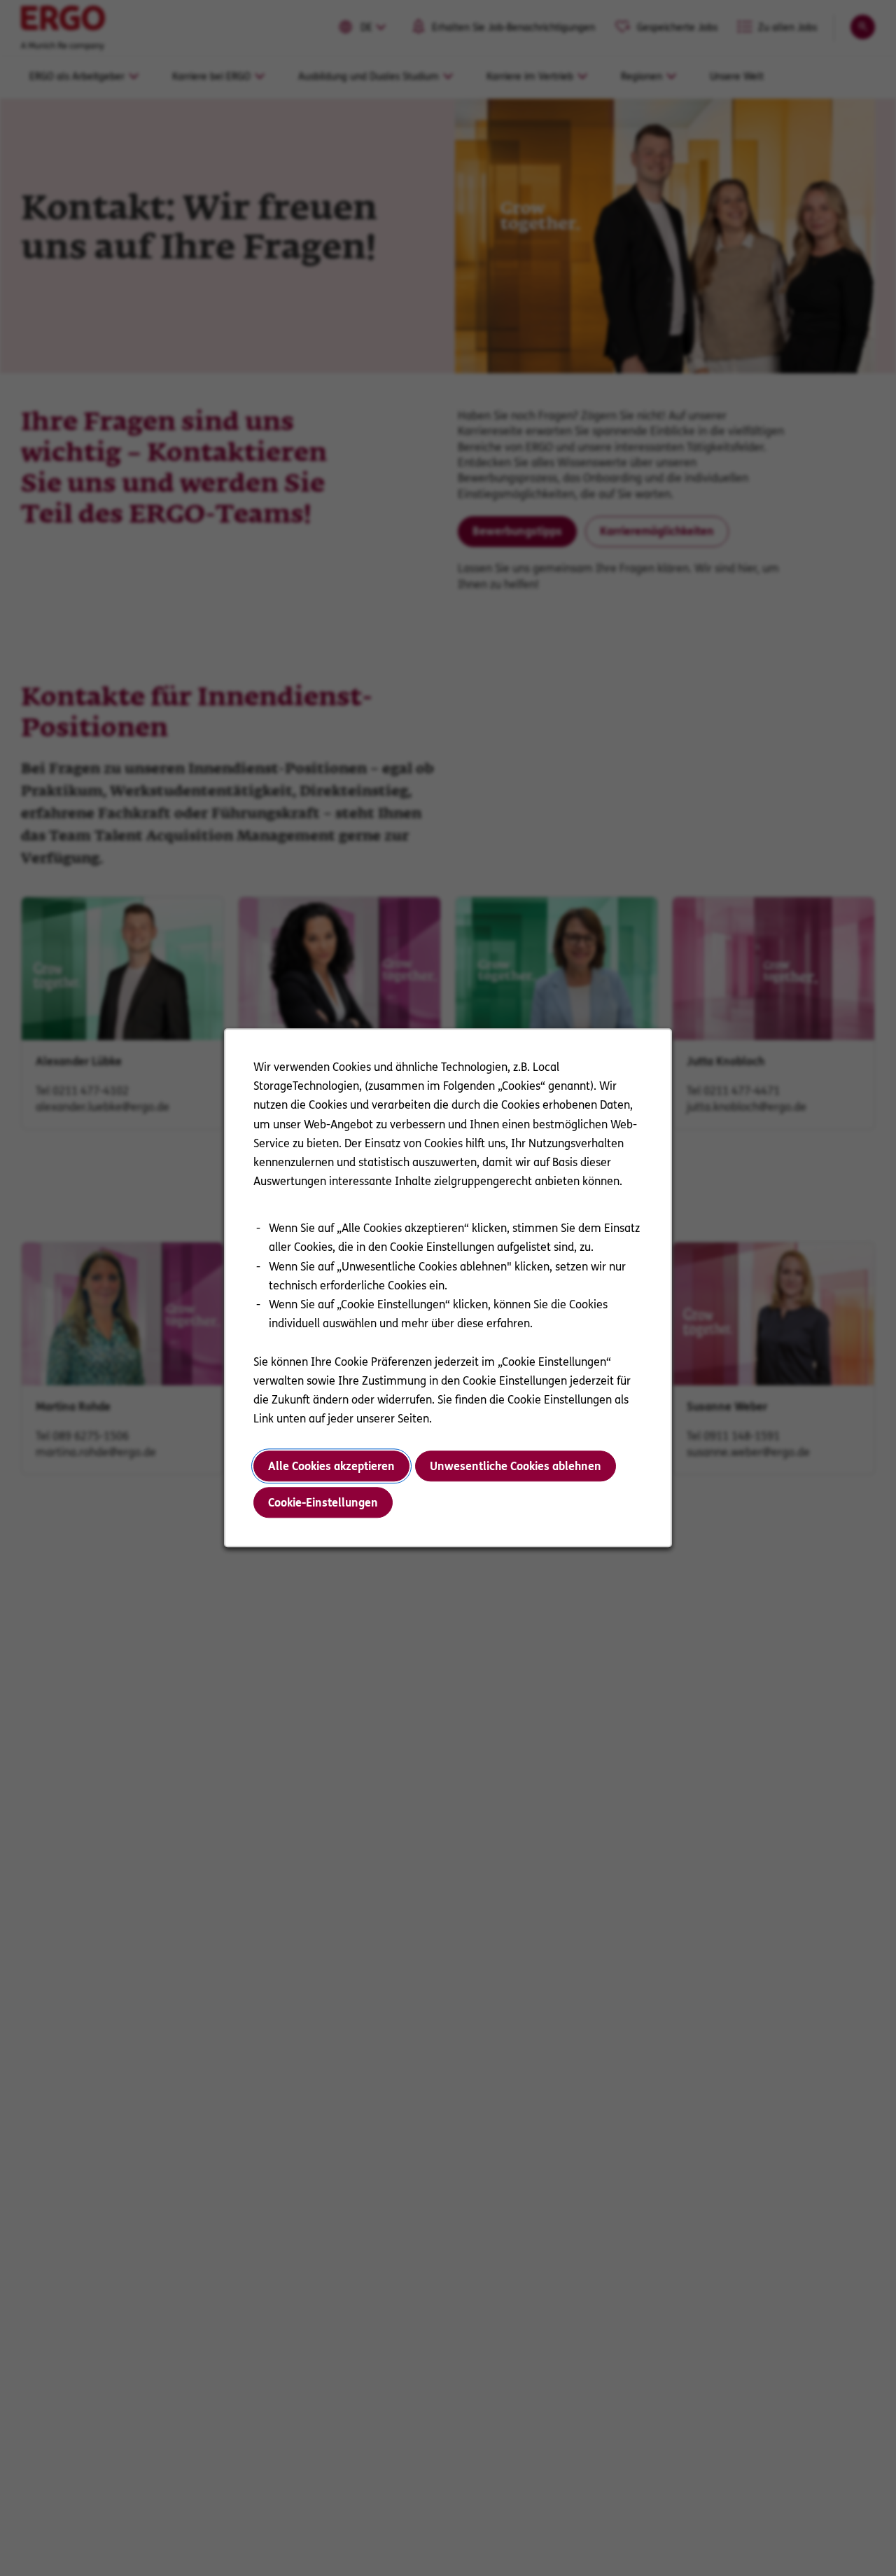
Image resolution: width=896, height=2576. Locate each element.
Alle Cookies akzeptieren (331, 1466)
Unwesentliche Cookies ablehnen (516, 1466)
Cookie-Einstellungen (323, 1503)
